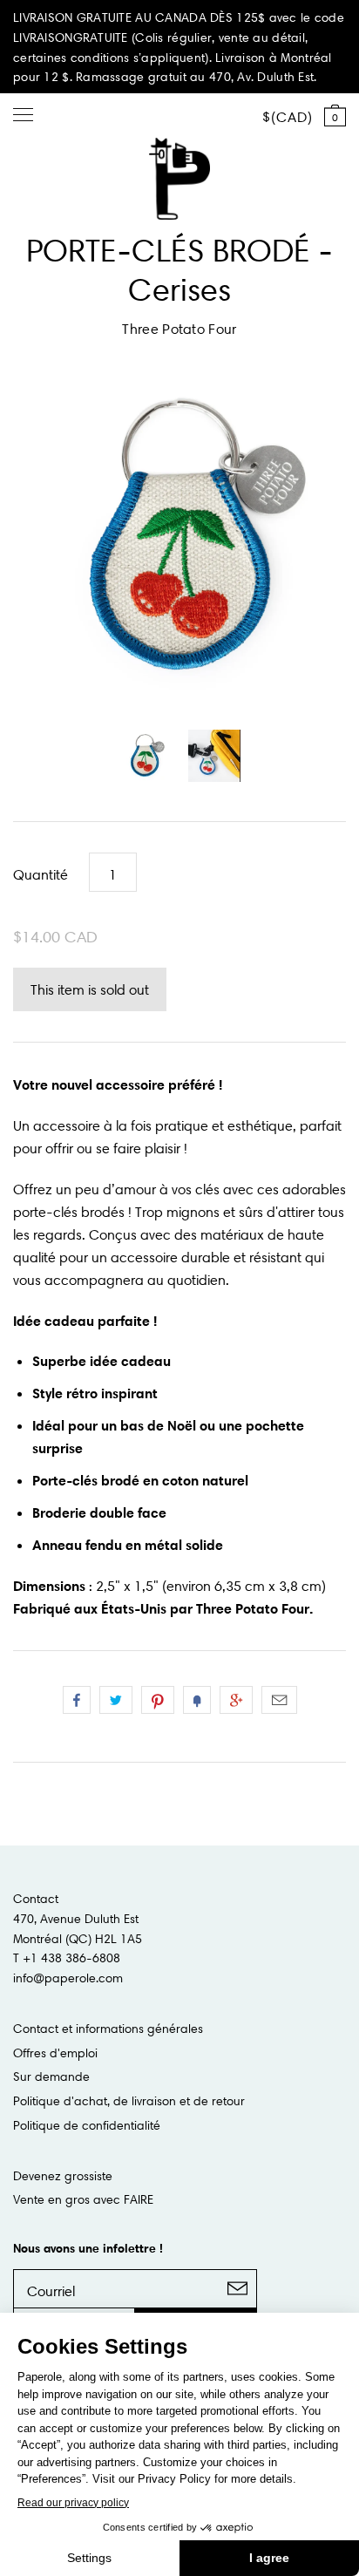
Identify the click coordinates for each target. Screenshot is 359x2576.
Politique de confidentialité (87, 2125)
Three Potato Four (179, 329)
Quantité (41, 874)
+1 (236, 1700)
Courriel (279, 1700)
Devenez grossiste (63, 2176)
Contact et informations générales (108, 2029)
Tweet (116, 1700)
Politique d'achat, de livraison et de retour (129, 2101)
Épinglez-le (158, 1700)
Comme (77, 1700)
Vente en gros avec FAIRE (83, 2199)
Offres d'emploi (55, 2053)
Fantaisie (197, 1700)
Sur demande (51, 2076)
